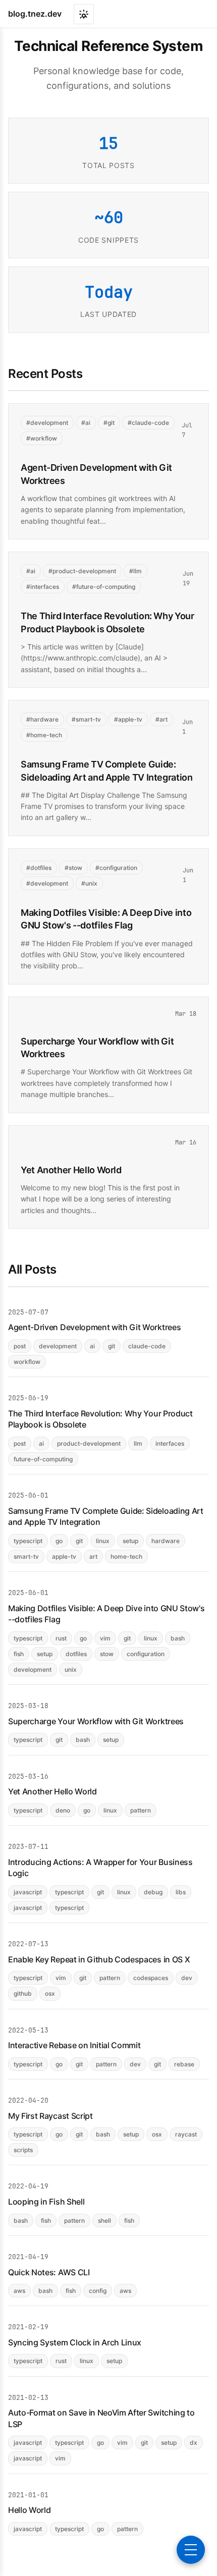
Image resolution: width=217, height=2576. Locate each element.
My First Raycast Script (50, 2116)
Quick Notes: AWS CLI (49, 2272)
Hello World (29, 2510)
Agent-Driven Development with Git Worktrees (94, 1327)
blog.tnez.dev (35, 14)
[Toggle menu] (191, 2550)
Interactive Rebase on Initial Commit (74, 2045)
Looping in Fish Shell (46, 2202)
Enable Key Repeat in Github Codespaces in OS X (99, 1959)
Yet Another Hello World (71, 1170)
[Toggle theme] (84, 14)
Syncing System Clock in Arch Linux (75, 2342)
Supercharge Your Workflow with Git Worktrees (96, 1721)
